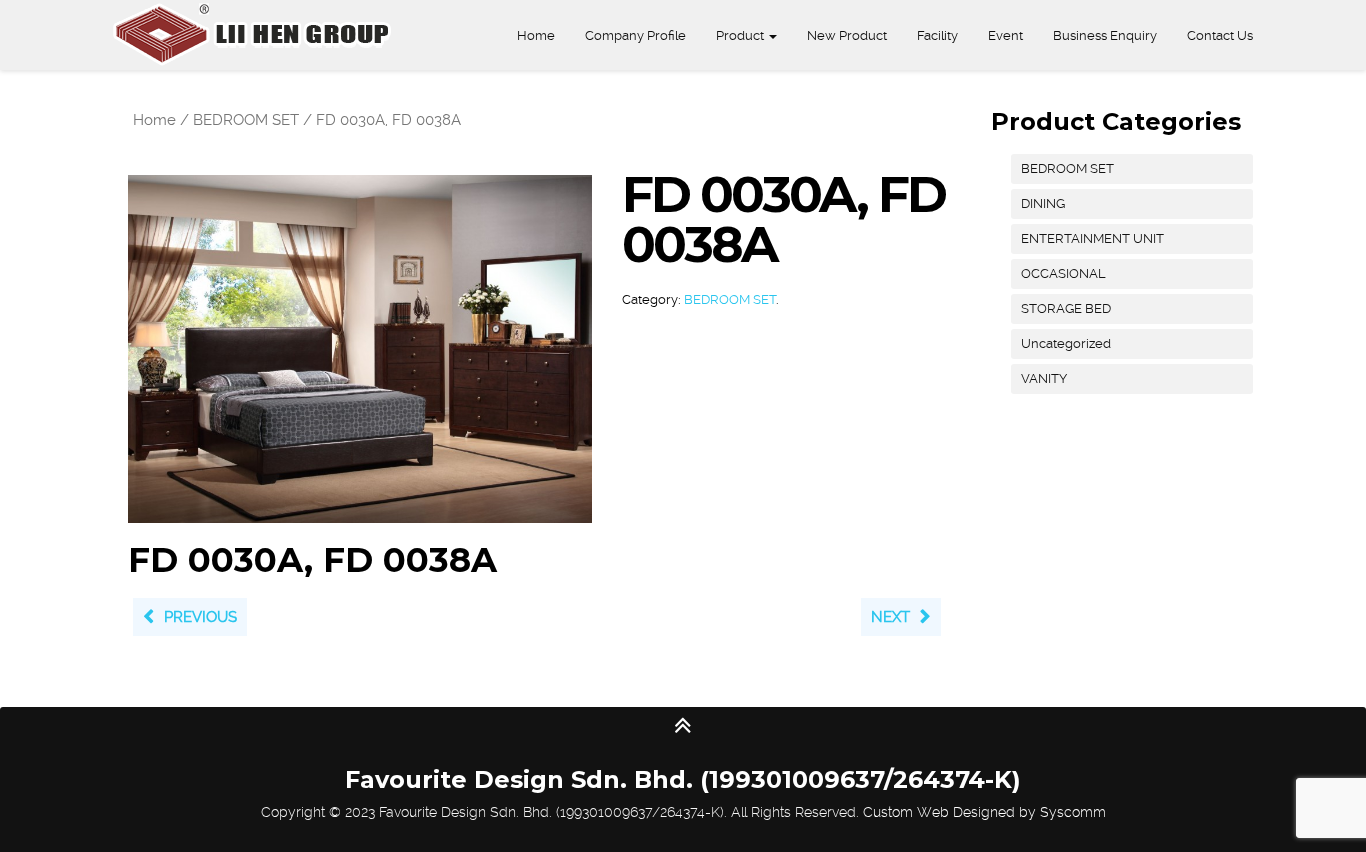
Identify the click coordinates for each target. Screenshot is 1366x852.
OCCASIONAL (1063, 273)
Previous (200, 617)
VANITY (1044, 378)
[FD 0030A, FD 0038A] (360, 348)
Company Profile (635, 35)
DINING (1043, 203)
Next (890, 617)
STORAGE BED (1066, 308)
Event (1005, 35)
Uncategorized (1066, 343)
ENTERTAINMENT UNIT (1092, 238)
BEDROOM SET (246, 120)
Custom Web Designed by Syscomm (984, 812)
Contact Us (1220, 35)
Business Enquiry (1105, 35)
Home (536, 35)
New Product (847, 35)
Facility (937, 35)
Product (741, 35)
